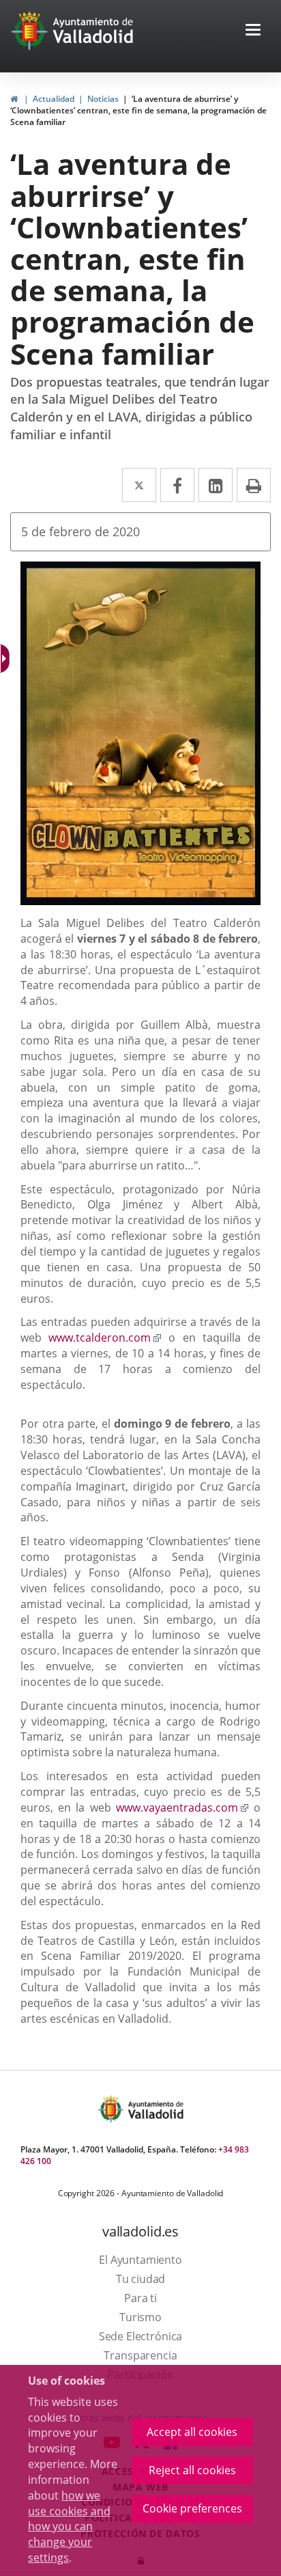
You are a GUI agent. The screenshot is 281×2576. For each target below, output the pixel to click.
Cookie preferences (192, 2508)
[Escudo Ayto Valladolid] (112, 2109)
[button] (253, 31)
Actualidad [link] (54, 99)
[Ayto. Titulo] (155, 2109)
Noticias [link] (103, 99)
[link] (14, 99)
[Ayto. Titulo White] (93, 31)
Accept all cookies (192, 2432)
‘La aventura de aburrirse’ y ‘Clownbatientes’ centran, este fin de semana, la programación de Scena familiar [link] (138, 110)
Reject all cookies (192, 2470)
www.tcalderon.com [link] (105, 1338)
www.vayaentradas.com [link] (182, 1808)
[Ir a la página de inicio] (31, 31)
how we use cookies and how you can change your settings (69, 2526)
